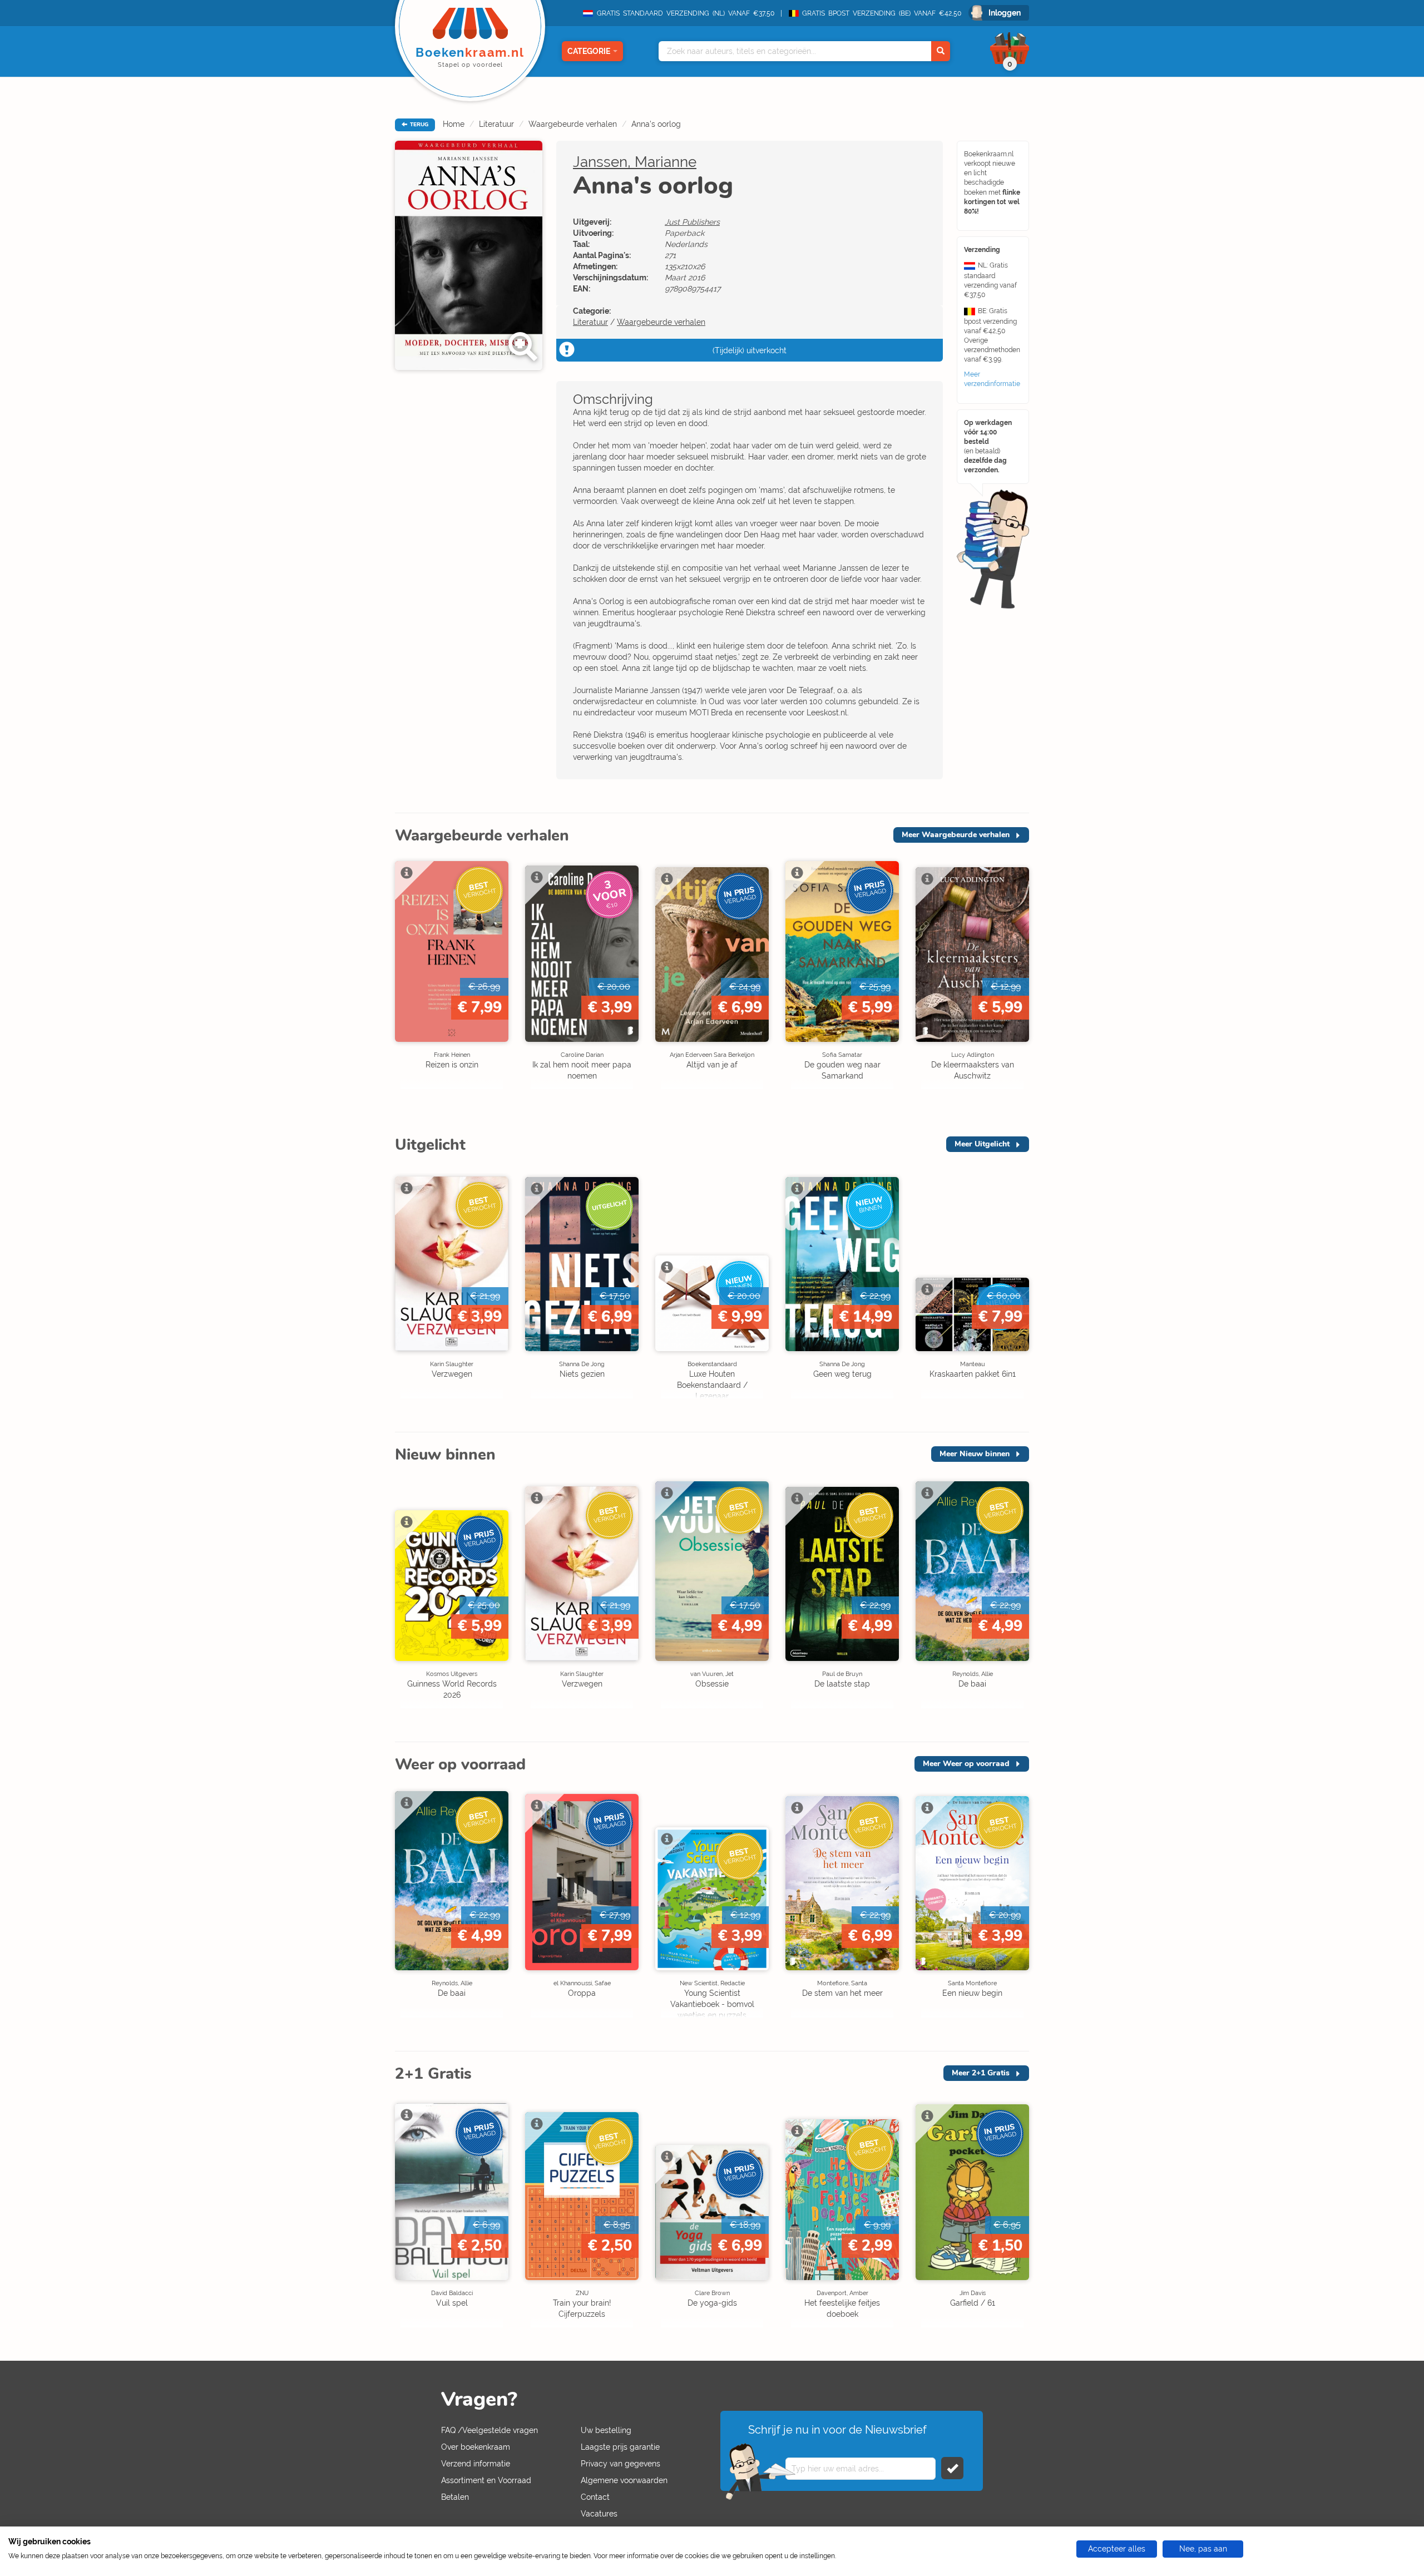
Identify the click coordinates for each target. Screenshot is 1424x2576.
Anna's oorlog (656, 124)
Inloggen (1005, 13)
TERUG (418, 125)
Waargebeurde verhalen (573, 124)
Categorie (589, 51)
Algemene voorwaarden (624, 2480)
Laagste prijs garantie (620, 2447)
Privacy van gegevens (620, 2464)
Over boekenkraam (476, 2447)
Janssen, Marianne (635, 162)
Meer (956, 835)
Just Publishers (692, 222)
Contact (595, 2497)
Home (454, 124)
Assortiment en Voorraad (486, 2480)
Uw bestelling (606, 2430)
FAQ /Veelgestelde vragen (489, 2430)
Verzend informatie (476, 2464)
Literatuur (496, 124)
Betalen (455, 2497)
